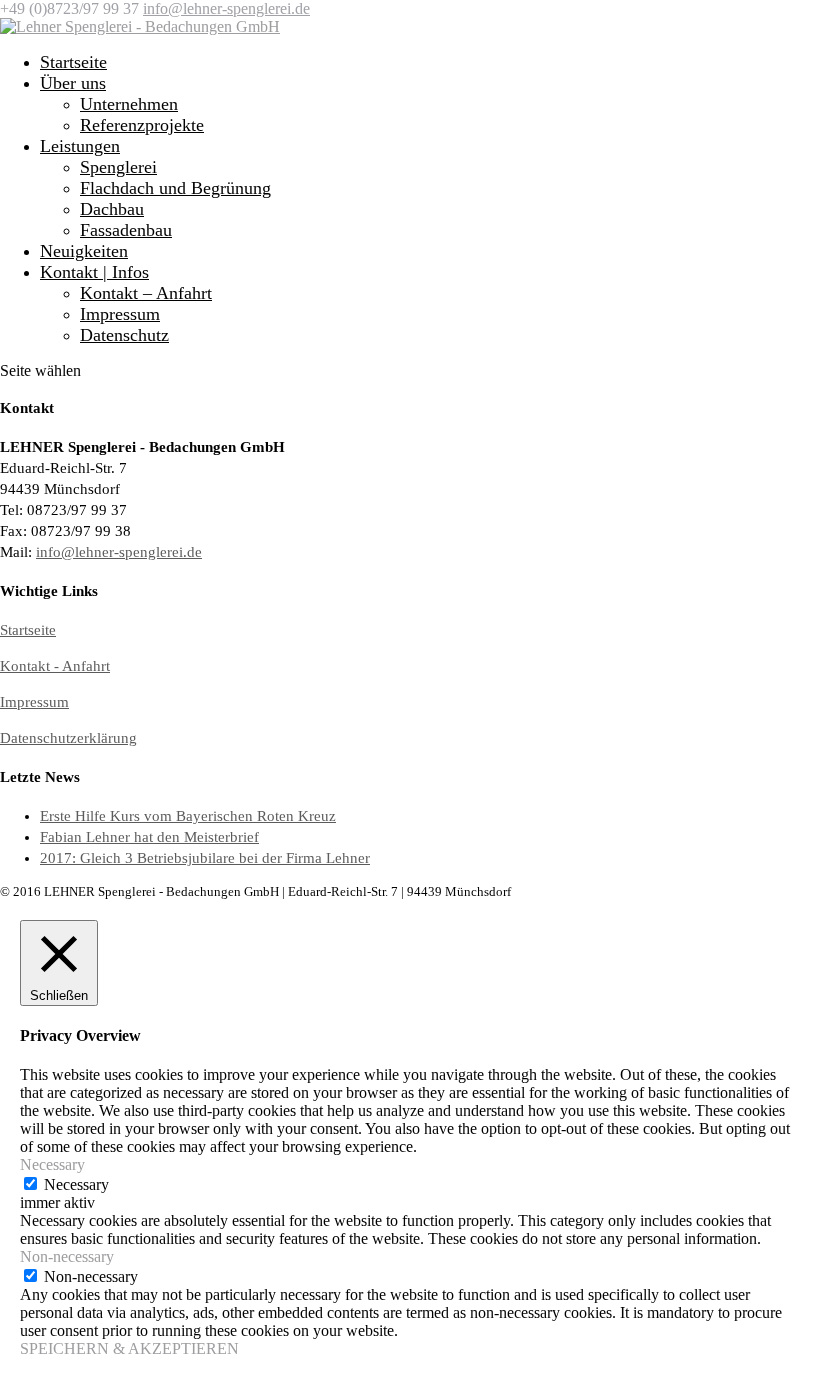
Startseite (73, 62)
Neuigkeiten (84, 251)
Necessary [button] (52, 1164)
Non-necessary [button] (67, 1256)
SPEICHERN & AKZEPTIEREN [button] (129, 1348)
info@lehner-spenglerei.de (119, 552)
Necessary (76, 1184)
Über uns (73, 83)
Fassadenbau (126, 230)
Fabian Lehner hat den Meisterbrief (149, 837)
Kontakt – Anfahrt (146, 293)
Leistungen (80, 146)
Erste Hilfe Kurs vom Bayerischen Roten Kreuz (188, 816)
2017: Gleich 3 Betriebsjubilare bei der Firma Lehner (205, 858)
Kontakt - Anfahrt (55, 666)
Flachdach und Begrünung (175, 188)
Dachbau (112, 209)
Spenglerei (118, 167)
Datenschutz (124, 335)
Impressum (120, 314)
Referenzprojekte (142, 125)
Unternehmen (129, 104)
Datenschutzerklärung (68, 738)
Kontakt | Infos (94, 272)
